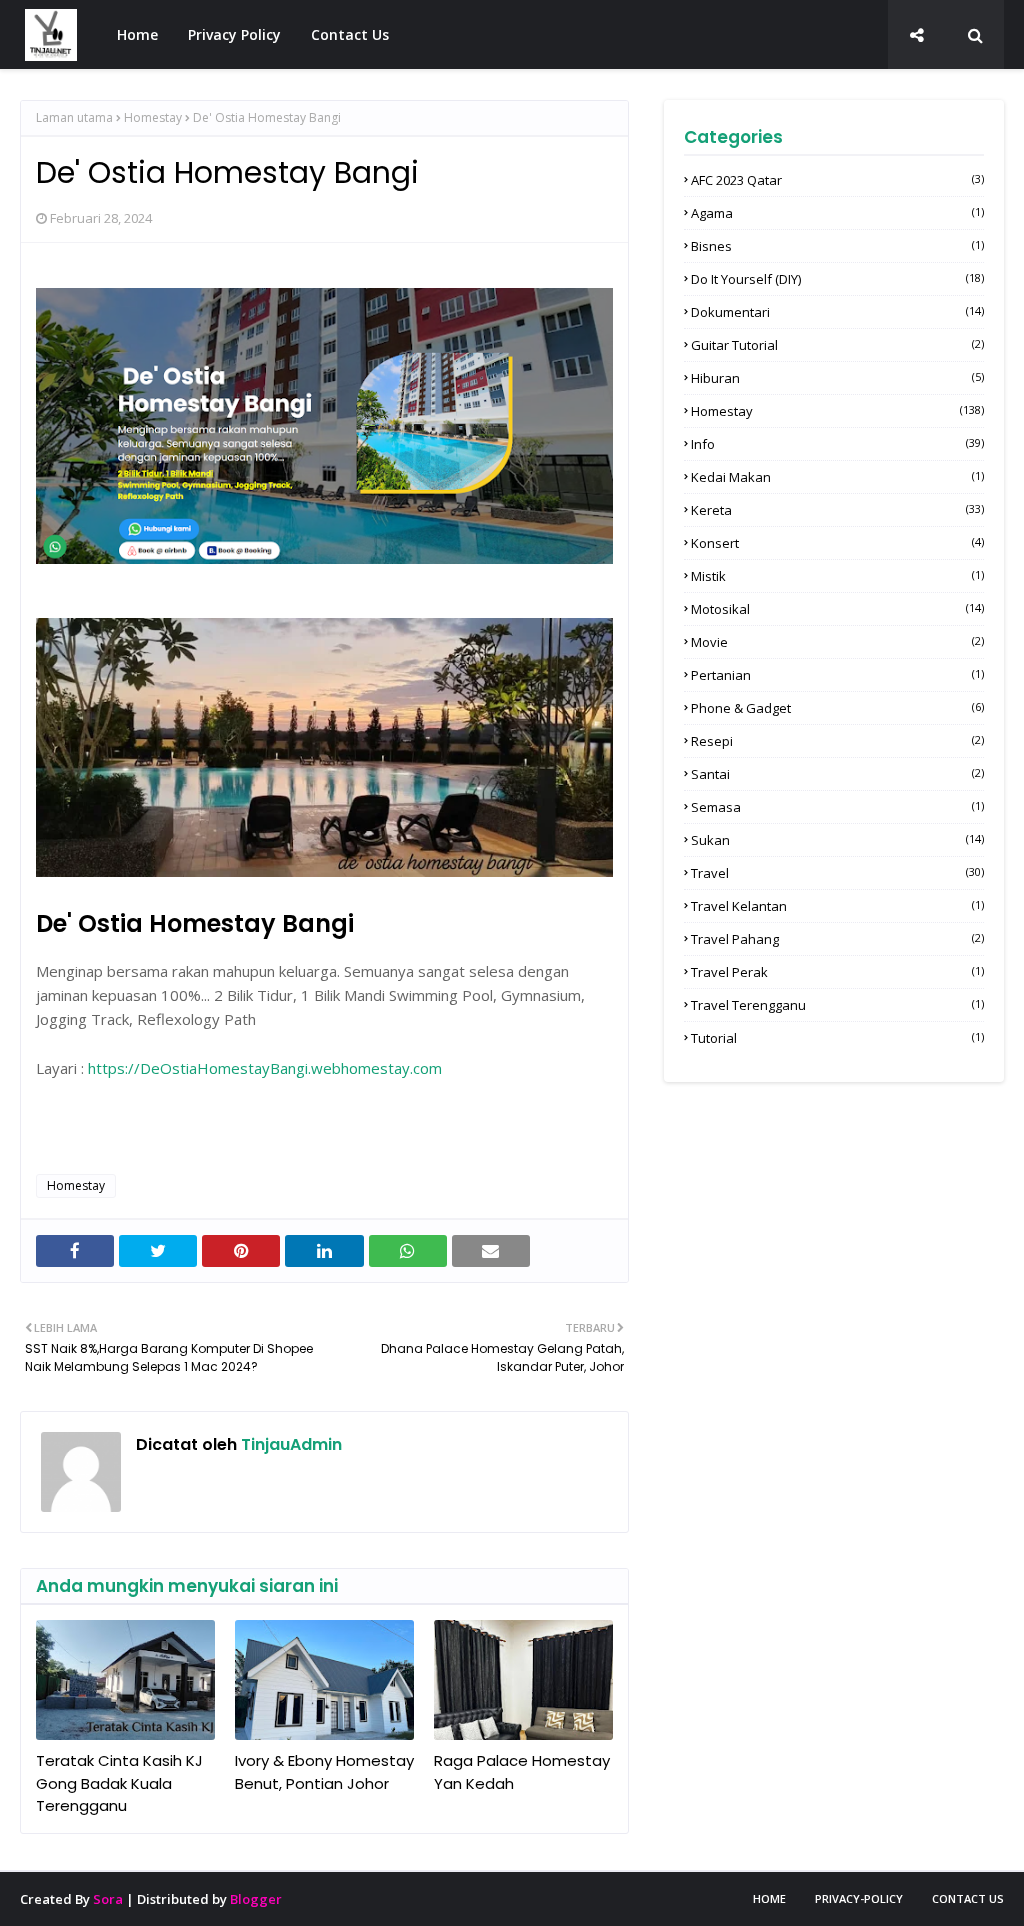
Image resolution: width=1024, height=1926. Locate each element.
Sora (108, 1899)
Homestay (153, 117)
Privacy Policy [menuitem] (234, 34)
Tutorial (837, 1038)
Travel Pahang (837, 939)
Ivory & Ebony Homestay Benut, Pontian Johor (324, 1772)
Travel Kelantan (837, 906)
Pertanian (837, 675)
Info (837, 444)
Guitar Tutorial (837, 345)
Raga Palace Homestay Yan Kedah (522, 1772)
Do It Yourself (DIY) (837, 279)
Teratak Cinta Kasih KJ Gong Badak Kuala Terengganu (119, 1783)
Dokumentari (837, 312)
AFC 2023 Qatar (837, 180)
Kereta (837, 510)
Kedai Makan (837, 477)
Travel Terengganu (837, 1005)
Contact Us (968, 1898)
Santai (837, 774)
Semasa (837, 807)
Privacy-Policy (859, 1898)
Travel (837, 873)
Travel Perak (837, 972)
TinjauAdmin (289, 1444)
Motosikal (837, 609)
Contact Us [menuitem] (350, 34)
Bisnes (837, 246)
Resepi (837, 741)
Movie (837, 642)
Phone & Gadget (837, 708)
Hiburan (837, 378)
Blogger (256, 1899)
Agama (837, 213)
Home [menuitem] (137, 34)
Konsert (837, 543)
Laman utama (74, 117)
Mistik (837, 576)
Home (769, 1898)
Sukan (837, 840)
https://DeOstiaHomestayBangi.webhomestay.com (265, 1068)
